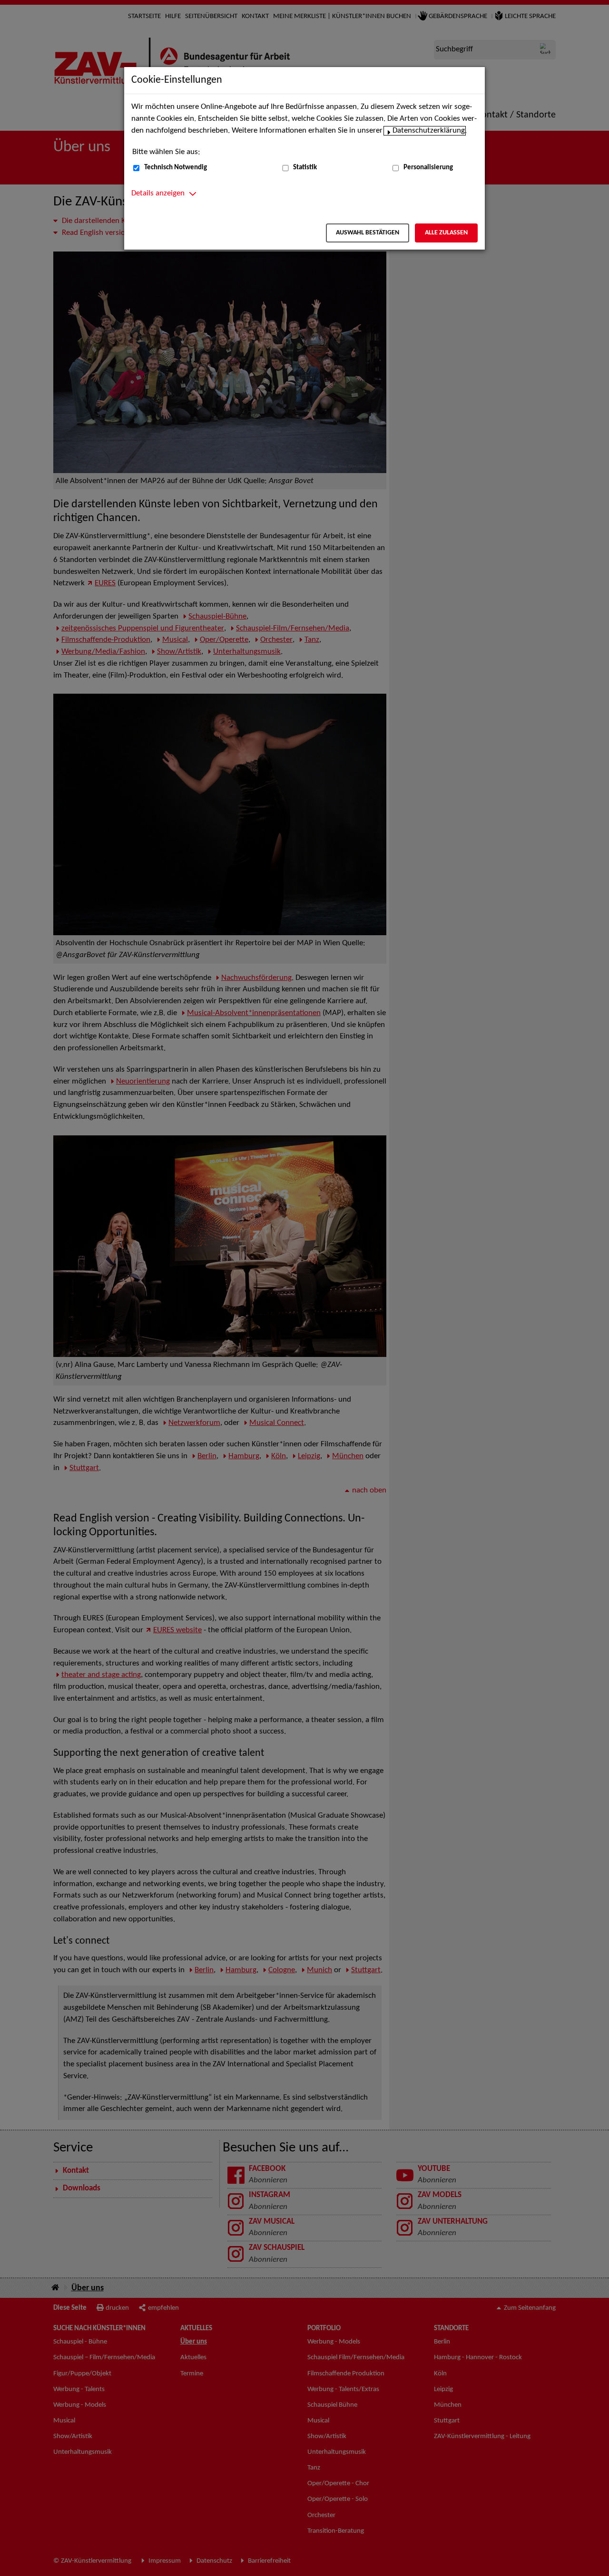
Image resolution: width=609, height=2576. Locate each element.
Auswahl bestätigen (368, 233)
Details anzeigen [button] (158, 194)
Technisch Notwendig (176, 168)
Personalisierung (428, 168)
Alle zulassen (446, 233)
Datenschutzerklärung (429, 131)
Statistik (305, 168)
